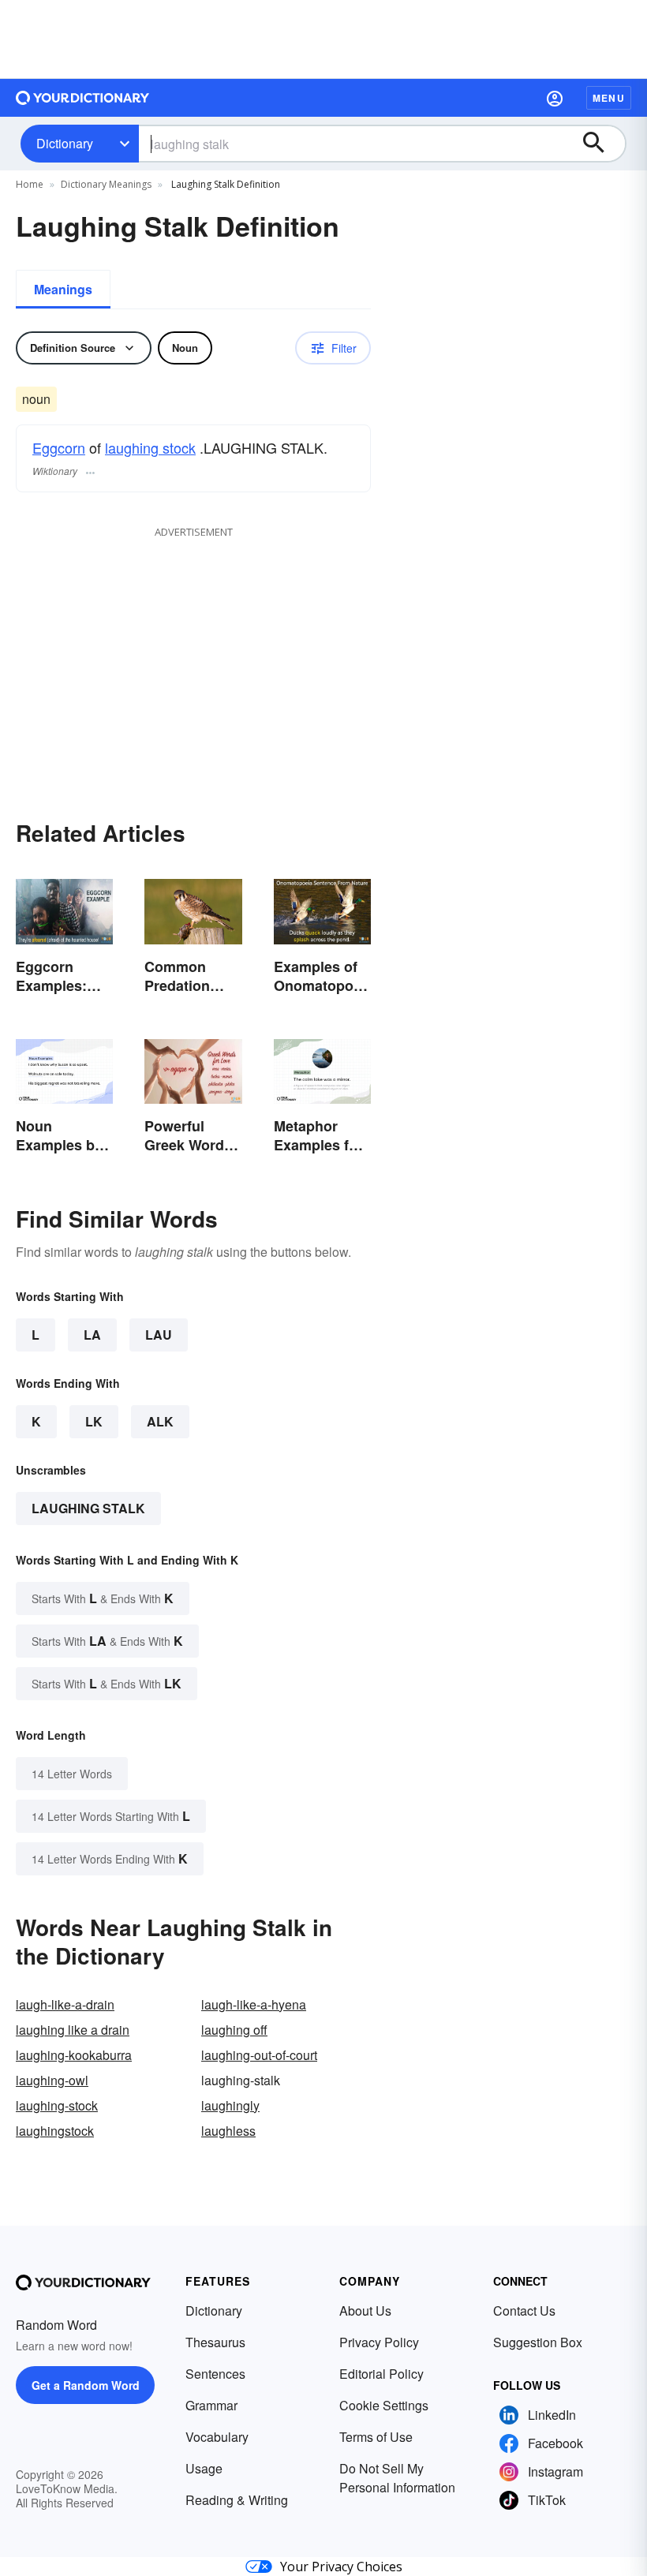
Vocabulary (217, 2437)
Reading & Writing (237, 2500)
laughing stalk (88, 1508)
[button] (555, 98)
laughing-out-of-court (259, 2055)
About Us (365, 2311)
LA (92, 1335)
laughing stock (150, 447)
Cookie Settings (384, 2405)
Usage (204, 2468)
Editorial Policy (381, 2374)
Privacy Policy (379, 2342)
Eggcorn (59, 447)
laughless (228, 2131)
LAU (159, 1335)
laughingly (230, 2105)
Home (30, 184)
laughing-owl (52, 2080)
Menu (609, 98)
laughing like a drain (73, 2030)
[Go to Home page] (83, 98)
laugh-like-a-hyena (254, 2004)
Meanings (63, 289)
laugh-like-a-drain (65, 2004)
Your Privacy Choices (341, 2567)
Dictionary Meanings (106, 184)
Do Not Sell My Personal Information (397, 2478)
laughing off (234, 2030)
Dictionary (65, 143)
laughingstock (55, 2131)
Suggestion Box (538, 2342)
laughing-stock (57, 2105)
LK (94, 1421)
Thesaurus (215, 2342)
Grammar (211, 2405)
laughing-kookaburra (74, 2055)
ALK (160, 1421)
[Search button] (601, 144)
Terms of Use (376, 2437)
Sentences (215, 2374)
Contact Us (524, 2311)
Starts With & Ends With (103, 1598)
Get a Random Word (86, 2385)
